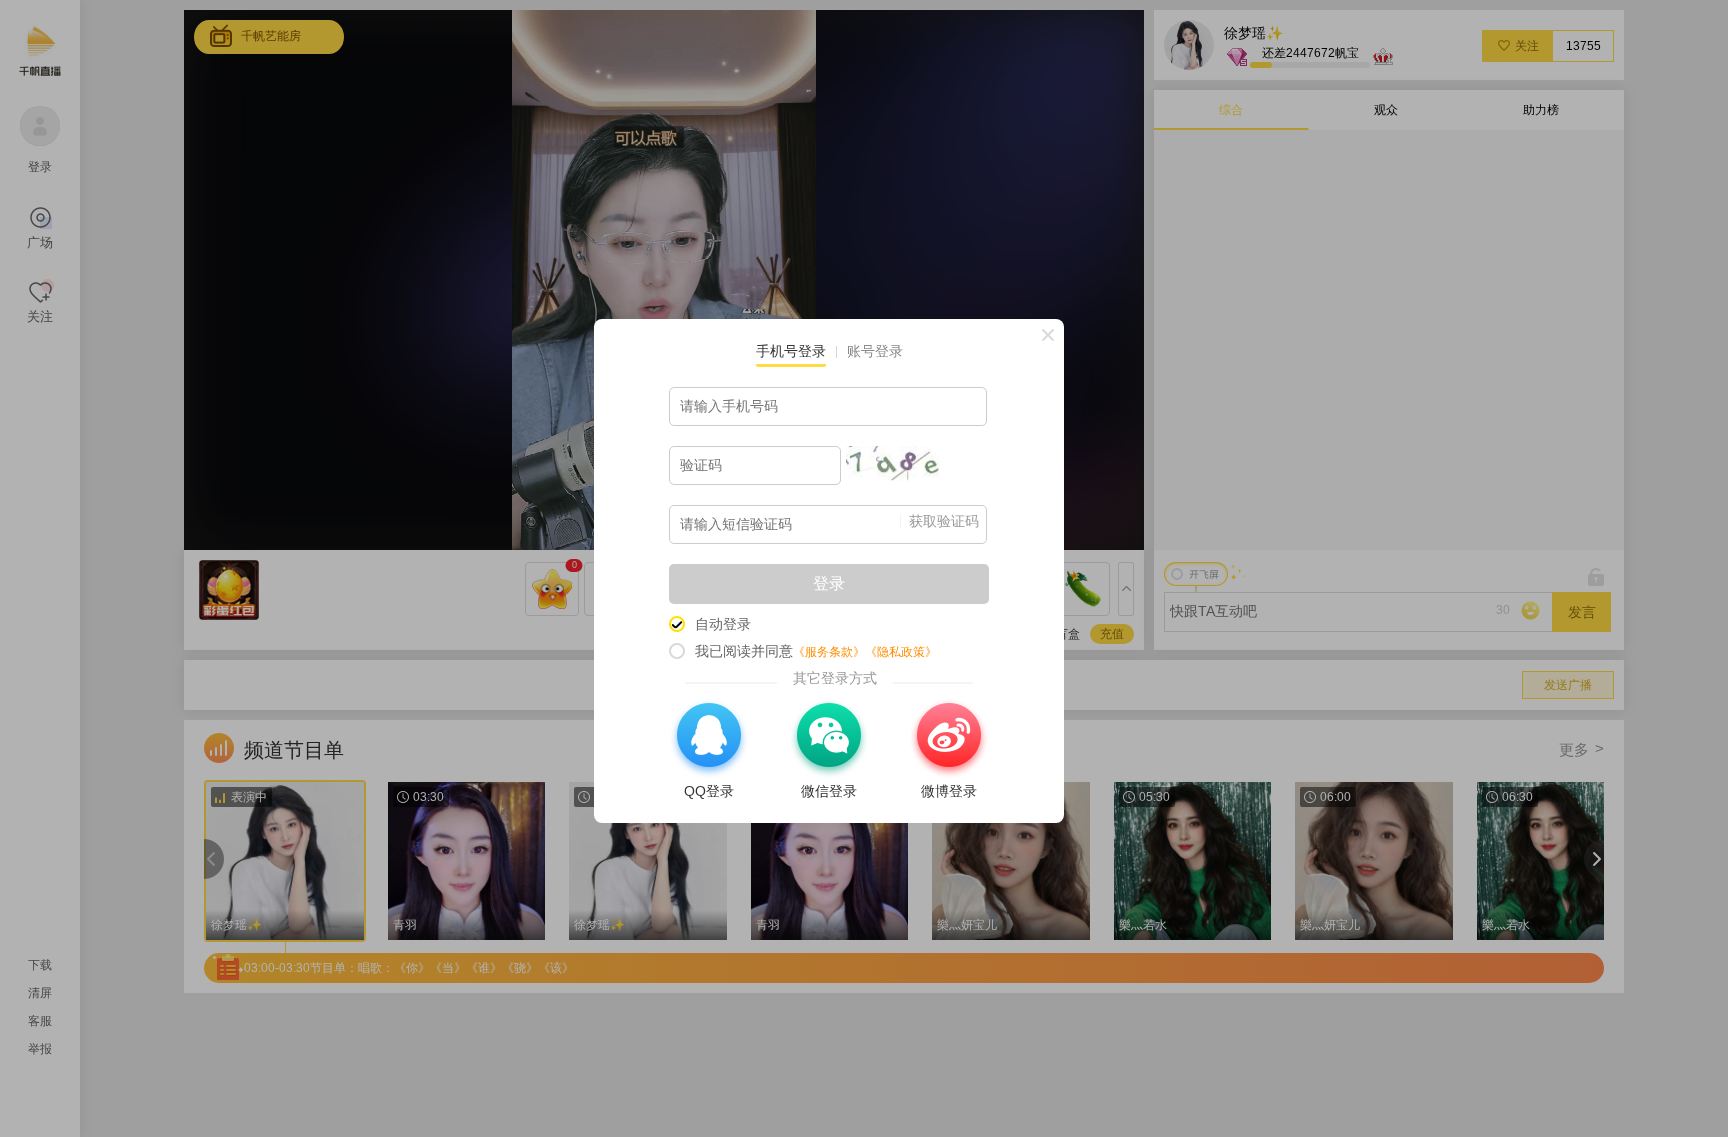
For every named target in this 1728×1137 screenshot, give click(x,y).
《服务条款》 (829, 652)
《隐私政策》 (901, 652)
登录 (829, 583)
